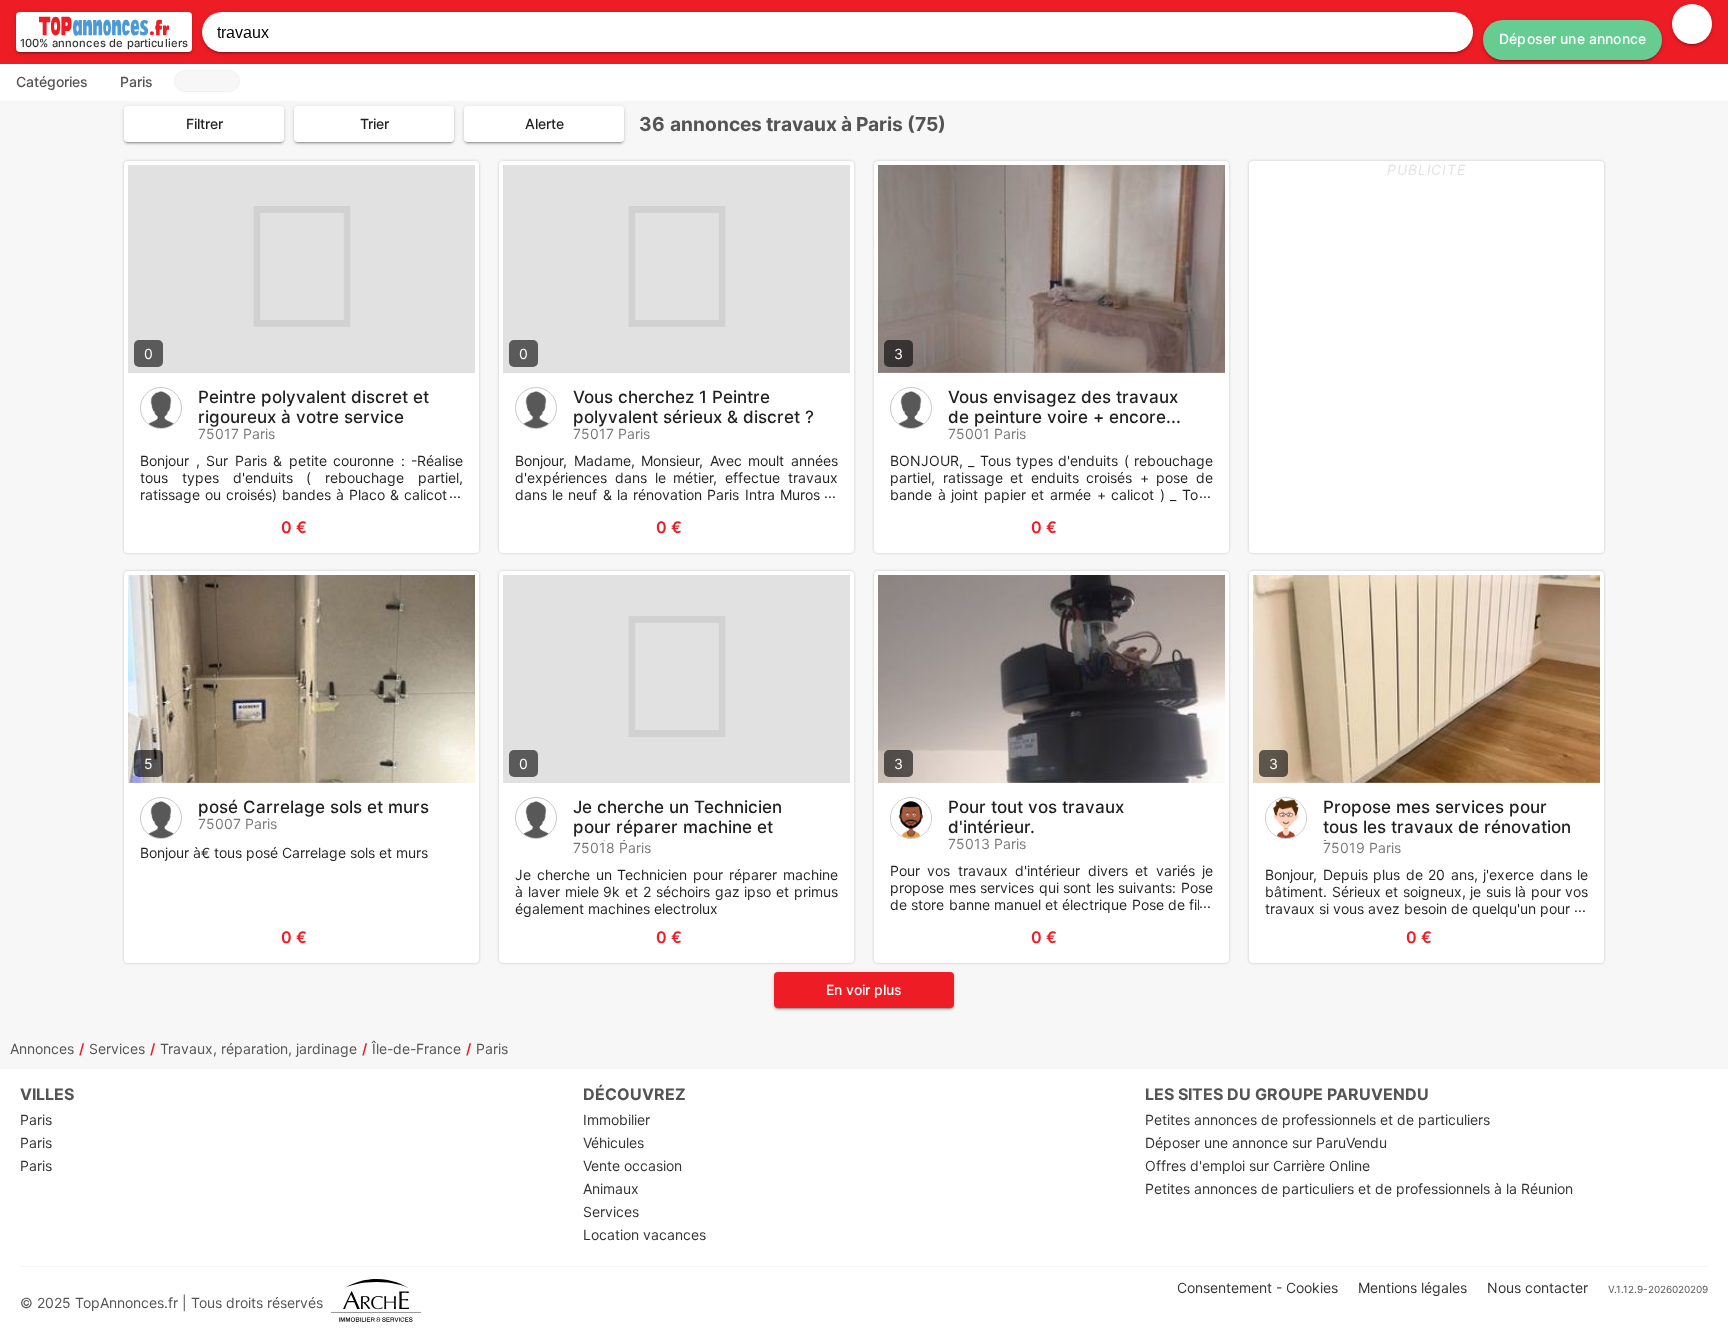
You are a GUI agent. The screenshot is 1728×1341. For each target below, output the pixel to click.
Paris (492, 1048)
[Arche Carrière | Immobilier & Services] (376, 1302)
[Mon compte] (1692, 24)
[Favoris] (164, 527)
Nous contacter (1537, 1287)
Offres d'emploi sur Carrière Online (1257, 1165)
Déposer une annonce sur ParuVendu (1266, 1142)
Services (117, 1048)
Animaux (611, 1188)
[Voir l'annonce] (431, 527)
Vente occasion (632, 1165)
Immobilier (616, 1119)
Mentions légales (1412, 1287)
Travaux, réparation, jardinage (258, 1048)
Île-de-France (416, 1048)
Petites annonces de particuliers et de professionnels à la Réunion (1359, 1188)
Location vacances (644, 1234)
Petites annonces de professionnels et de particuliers (1317, 1119)
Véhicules (613, 1142)
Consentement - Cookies (1257, 1287)
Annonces (42, 1048)
